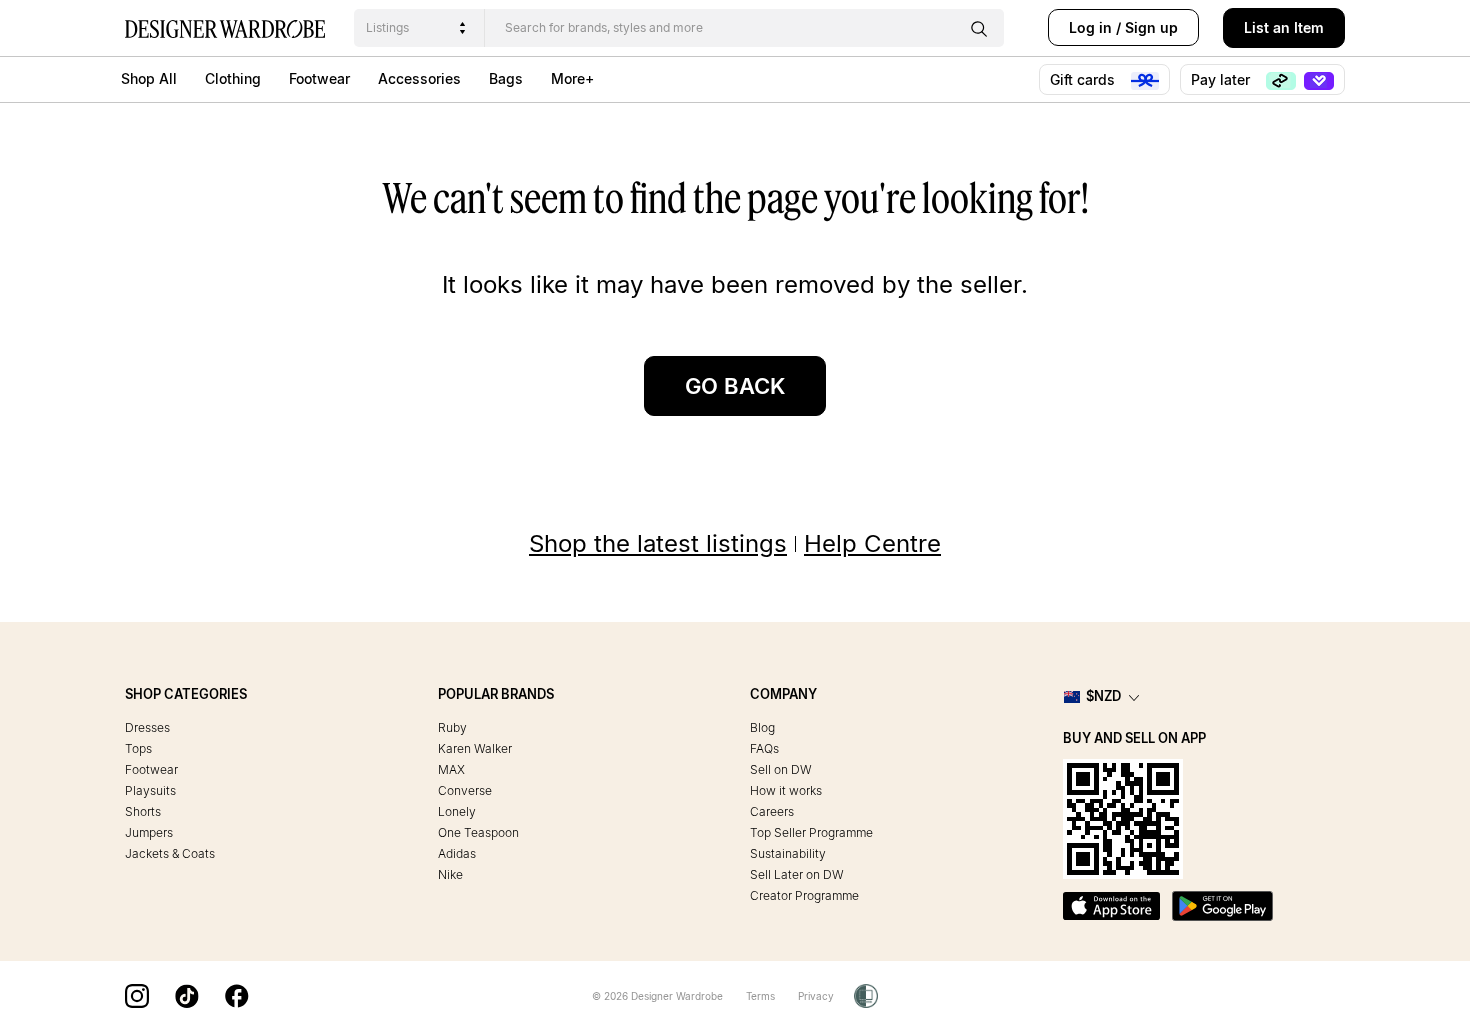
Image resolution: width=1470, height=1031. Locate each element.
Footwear (319, 78)
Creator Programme (804, 895)
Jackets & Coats (170, 853)
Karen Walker (475, 748)
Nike (450, 874)
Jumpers (149, 832)
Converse (465, 790)
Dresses (147, 727)
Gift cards (1084, 79)
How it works (786, 790)
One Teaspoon (478, 832)
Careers (772, 811)
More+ (572, 78)
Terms (760, 996)
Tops (138, 748)
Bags (506, 78)
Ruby (452, 727)
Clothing (233, 78)
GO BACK (735, 386)
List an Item (1284, 27)
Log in (1090, 27)
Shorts (143, 811)
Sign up (1151, 27)
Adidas (457, 853)
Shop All (149, 78)
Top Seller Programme (811, 832)
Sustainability (788, 853)
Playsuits (150, 790)
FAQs (764, 748)
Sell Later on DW (797, 874)
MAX (451, 769)
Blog (762, 727)
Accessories (419, 78)
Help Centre (872, 543)
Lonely (457, 811)
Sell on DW (781, 769)
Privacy (816, 996)
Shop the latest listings (658, 543)
